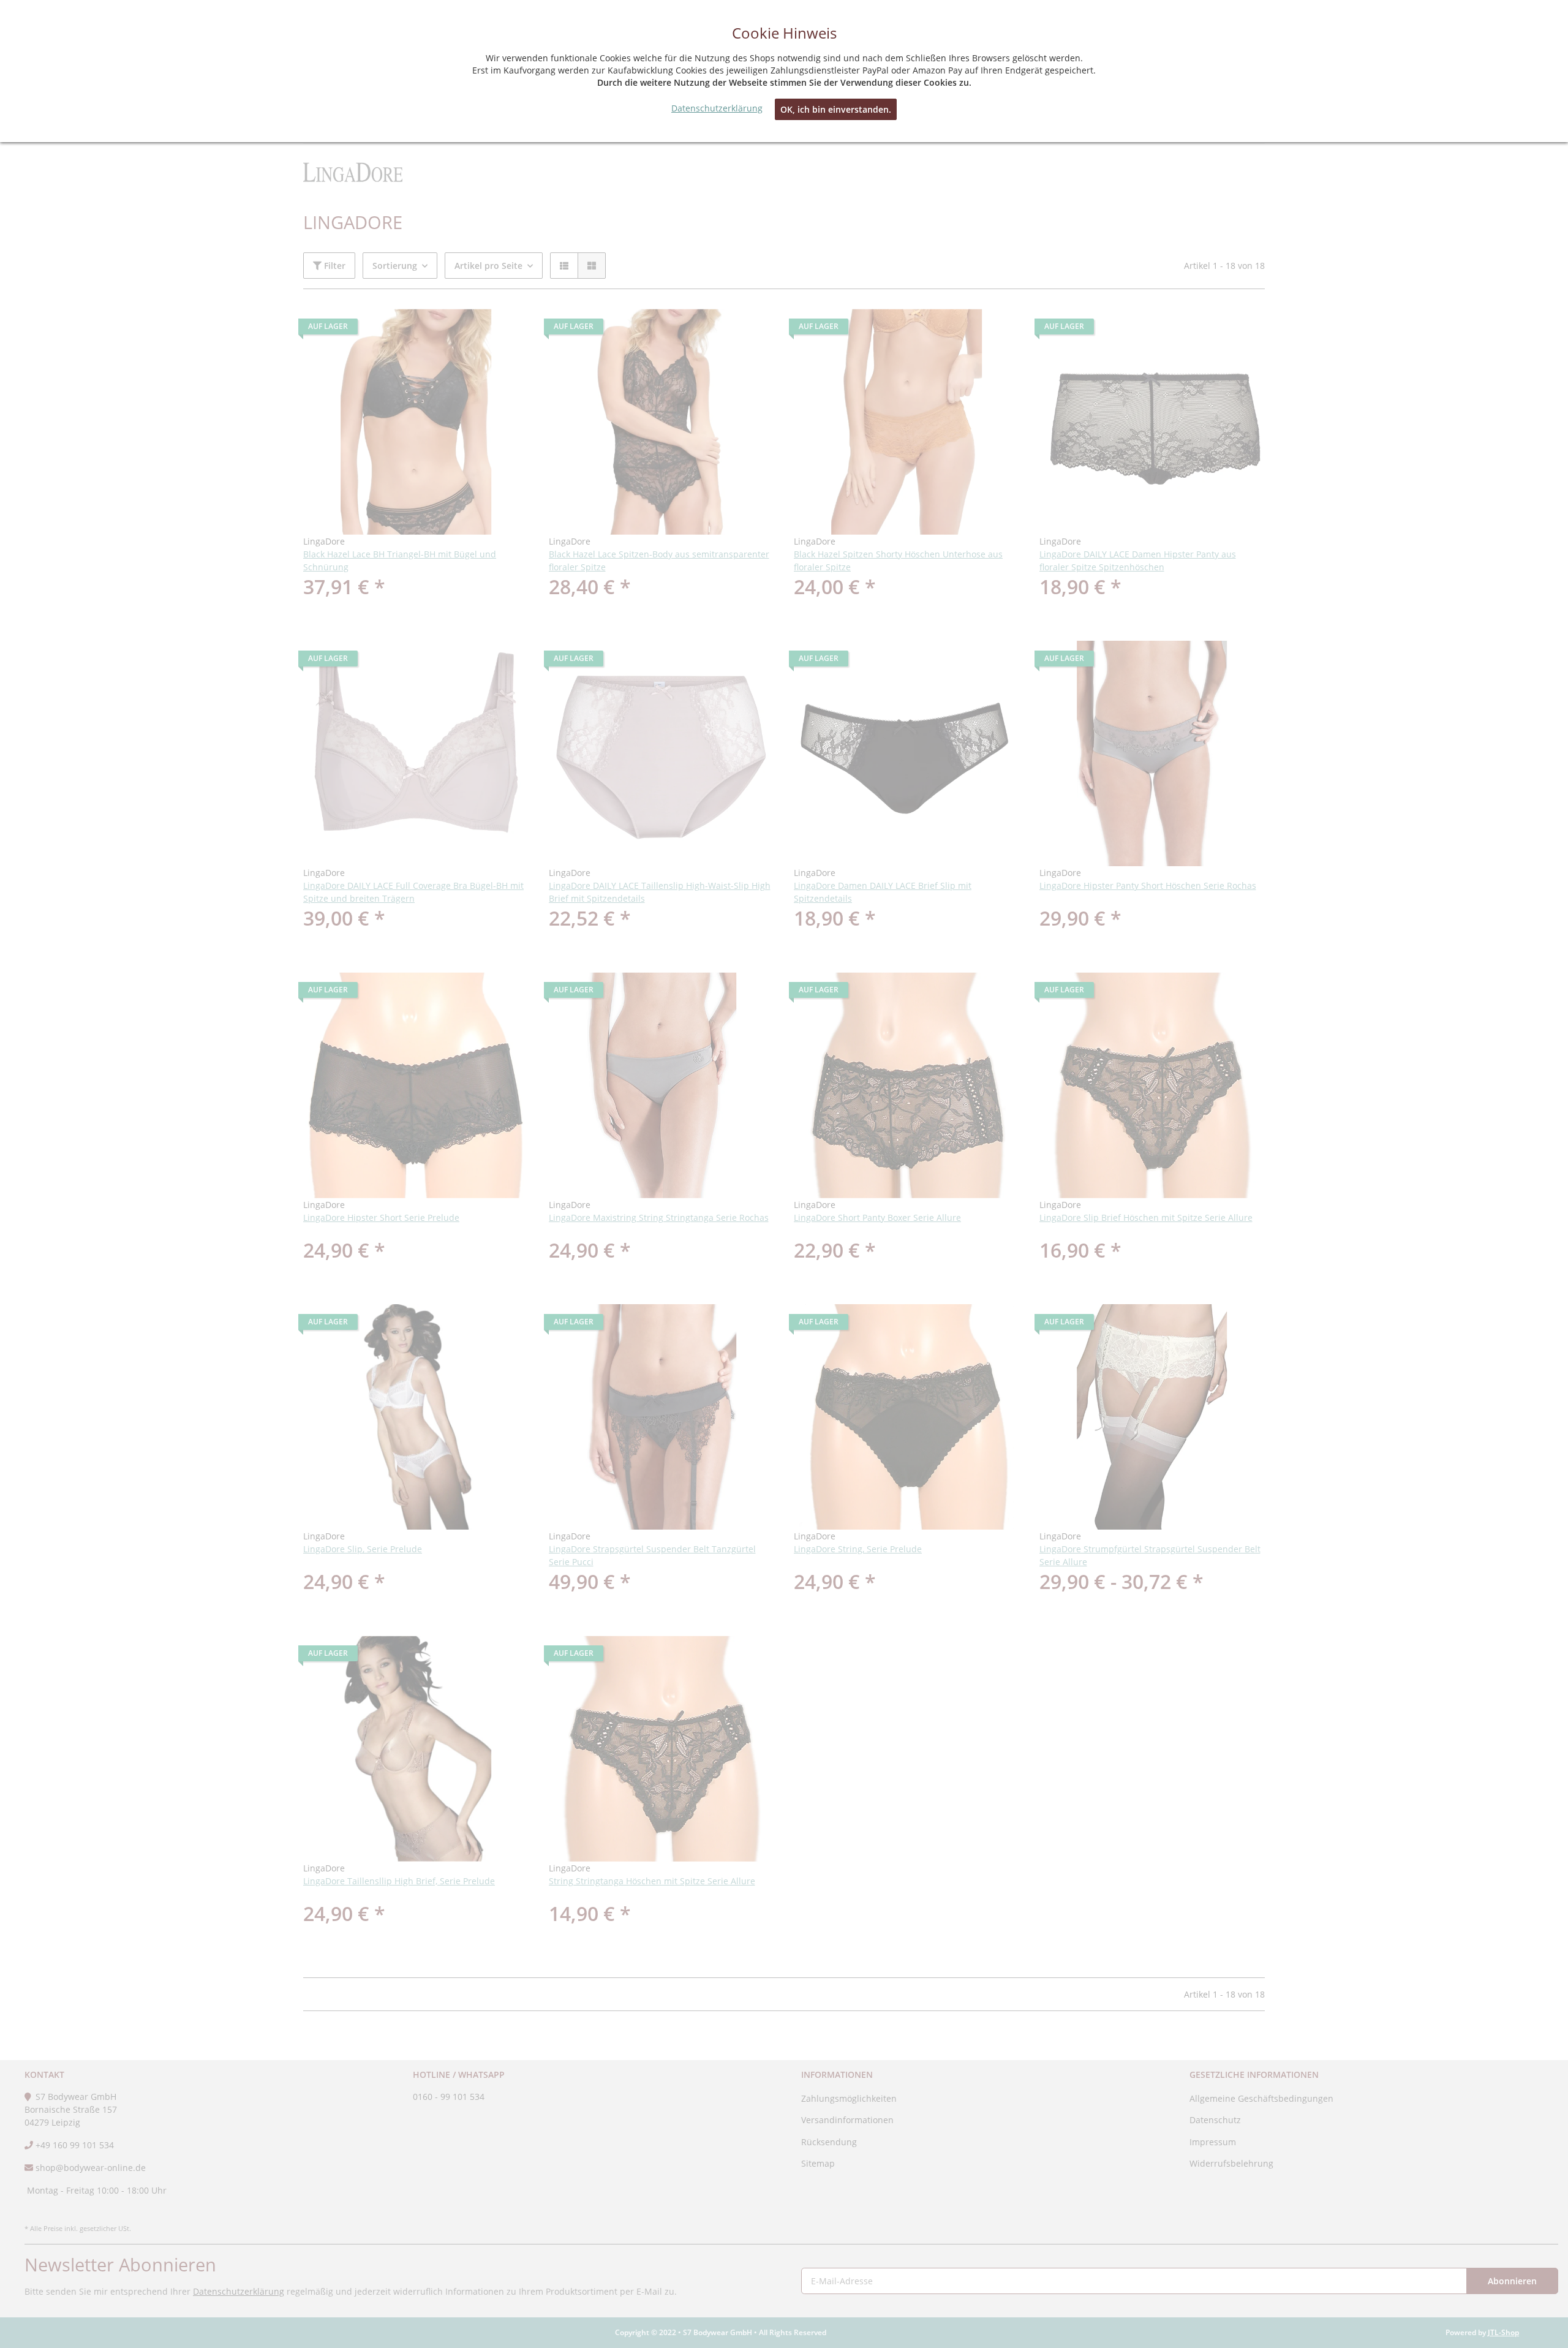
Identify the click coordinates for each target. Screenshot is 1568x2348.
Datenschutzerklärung (717, 108)
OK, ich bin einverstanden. (836, 109)
